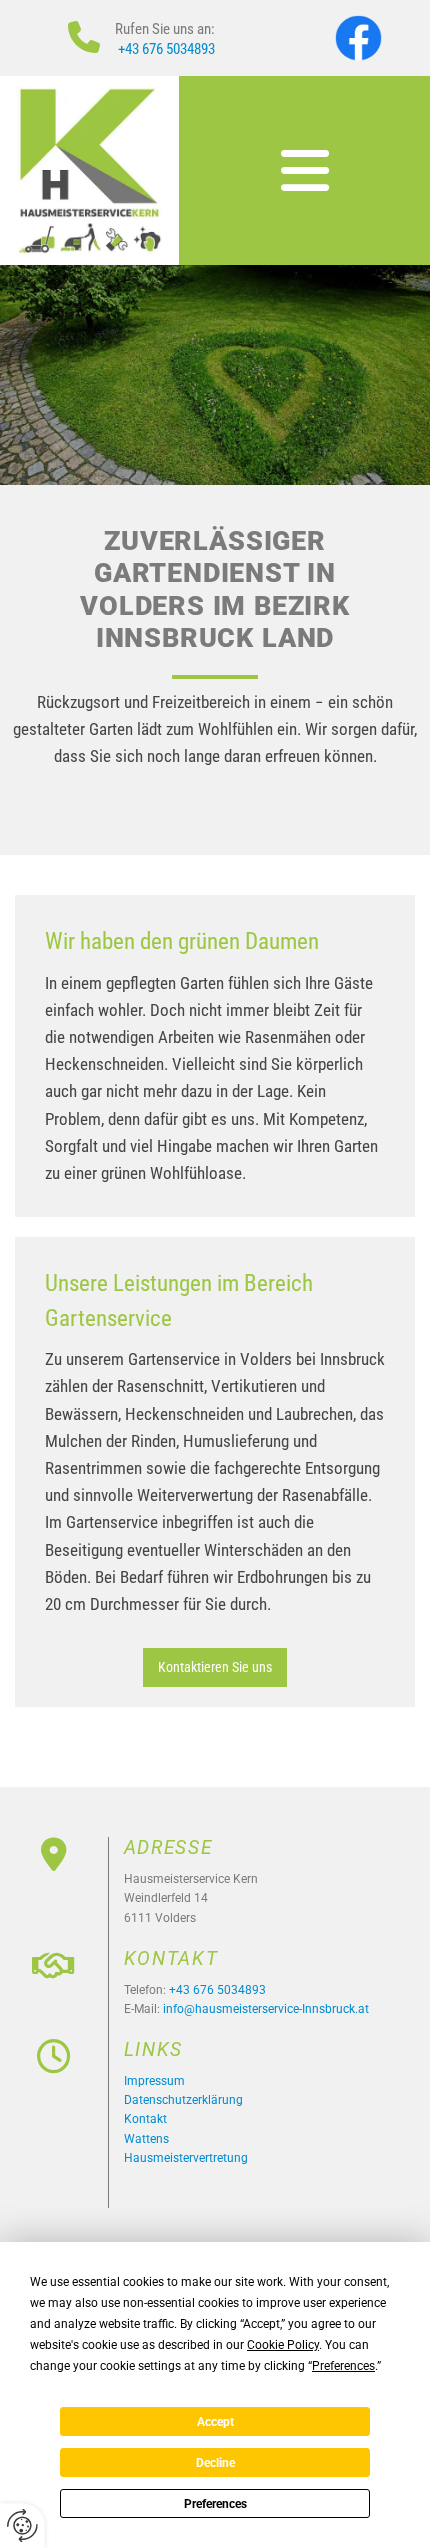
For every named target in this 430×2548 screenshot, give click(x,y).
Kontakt (145, 2119)
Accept (215, 2422)
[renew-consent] (22, 2525)
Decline (215, 2463)
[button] (304, 170)
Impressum (154, 2081)
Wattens (146, 2139)
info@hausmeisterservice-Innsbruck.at (266, 2009)
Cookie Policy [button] (283, 2345)
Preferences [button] (343, 2366)
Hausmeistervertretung (186, 2158)
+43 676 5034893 (166, 49)
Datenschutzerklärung (183, 2100)
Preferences (215, 2504)
